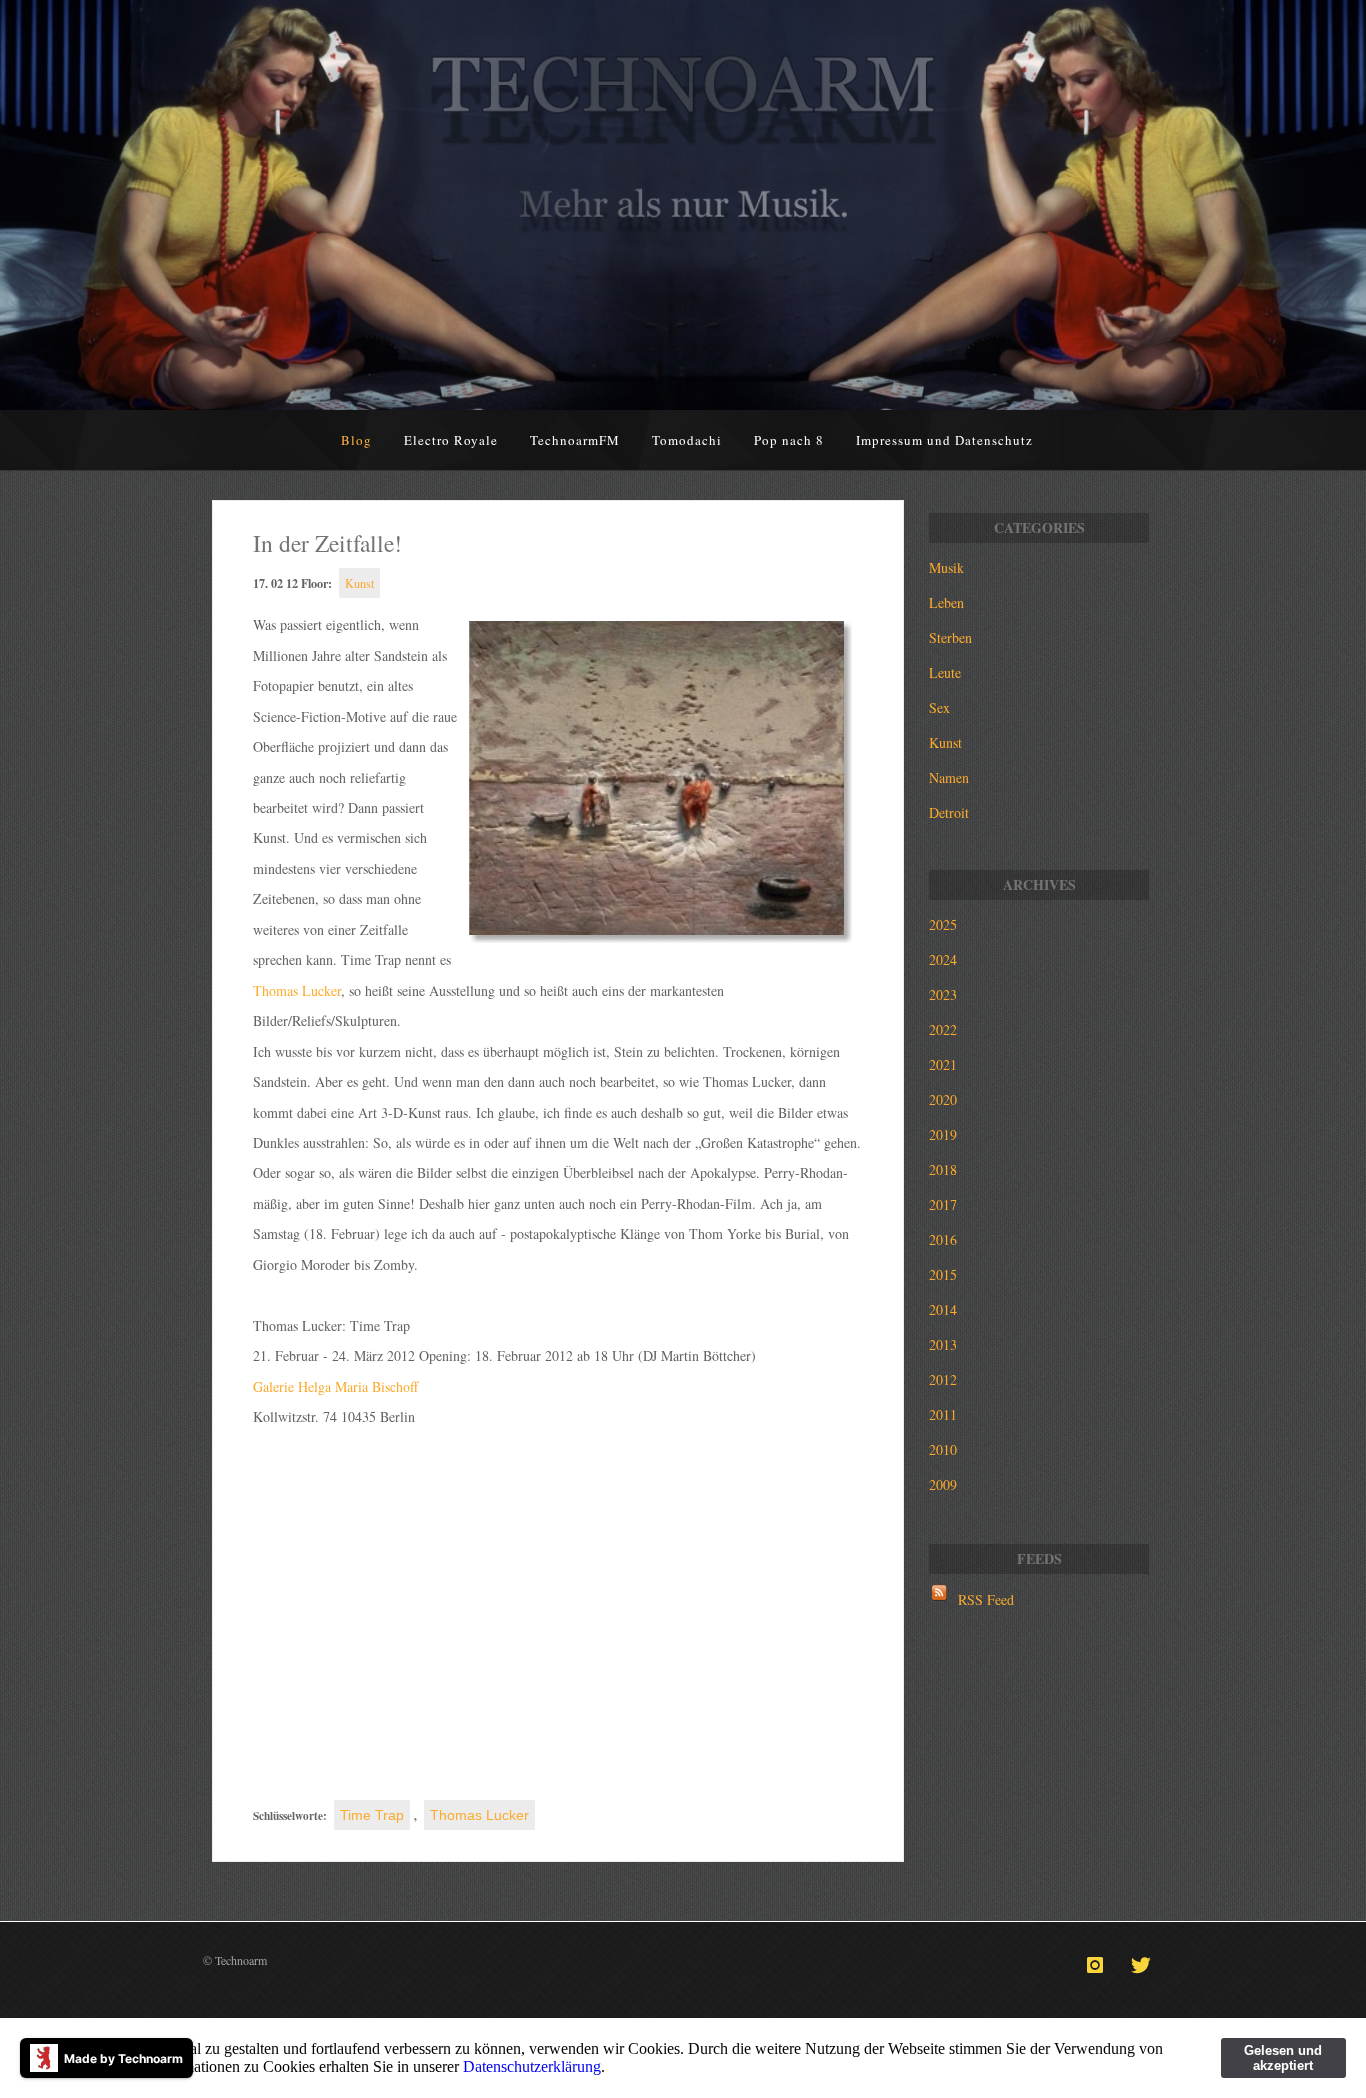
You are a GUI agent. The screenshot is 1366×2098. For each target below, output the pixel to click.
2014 (943, 1309)
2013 (943, 1344)
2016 (943, 1239)
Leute (945, 672)
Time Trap (372, 1815)
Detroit (949, 812)
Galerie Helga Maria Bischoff (335, 1386)
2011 (943, 1414)
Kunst (359, 583)
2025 (943, 924)
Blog (356, 440)
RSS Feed (986, 1599)
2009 (943, 1484)
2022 (943, 1029)
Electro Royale (451, 440)
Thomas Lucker (297, 990)
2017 (943, 1204)
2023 (943, 994)
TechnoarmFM (575, 440)
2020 (943, 1099)
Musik (946, 567)
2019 (943, 1134)
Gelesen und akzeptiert (1283, 2058)
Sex (939, 707)
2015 (943, 1274)
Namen (949, 777)
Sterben (950, 637)
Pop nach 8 (789, 440)
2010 (943, 1449)
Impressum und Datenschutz (944, 440)
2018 (943, 1169)
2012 (943, 1379)
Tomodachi (687, 440)
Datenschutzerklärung (532, 2066)
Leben (946, 602)
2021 (943, 1064)
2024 (943, 959)
